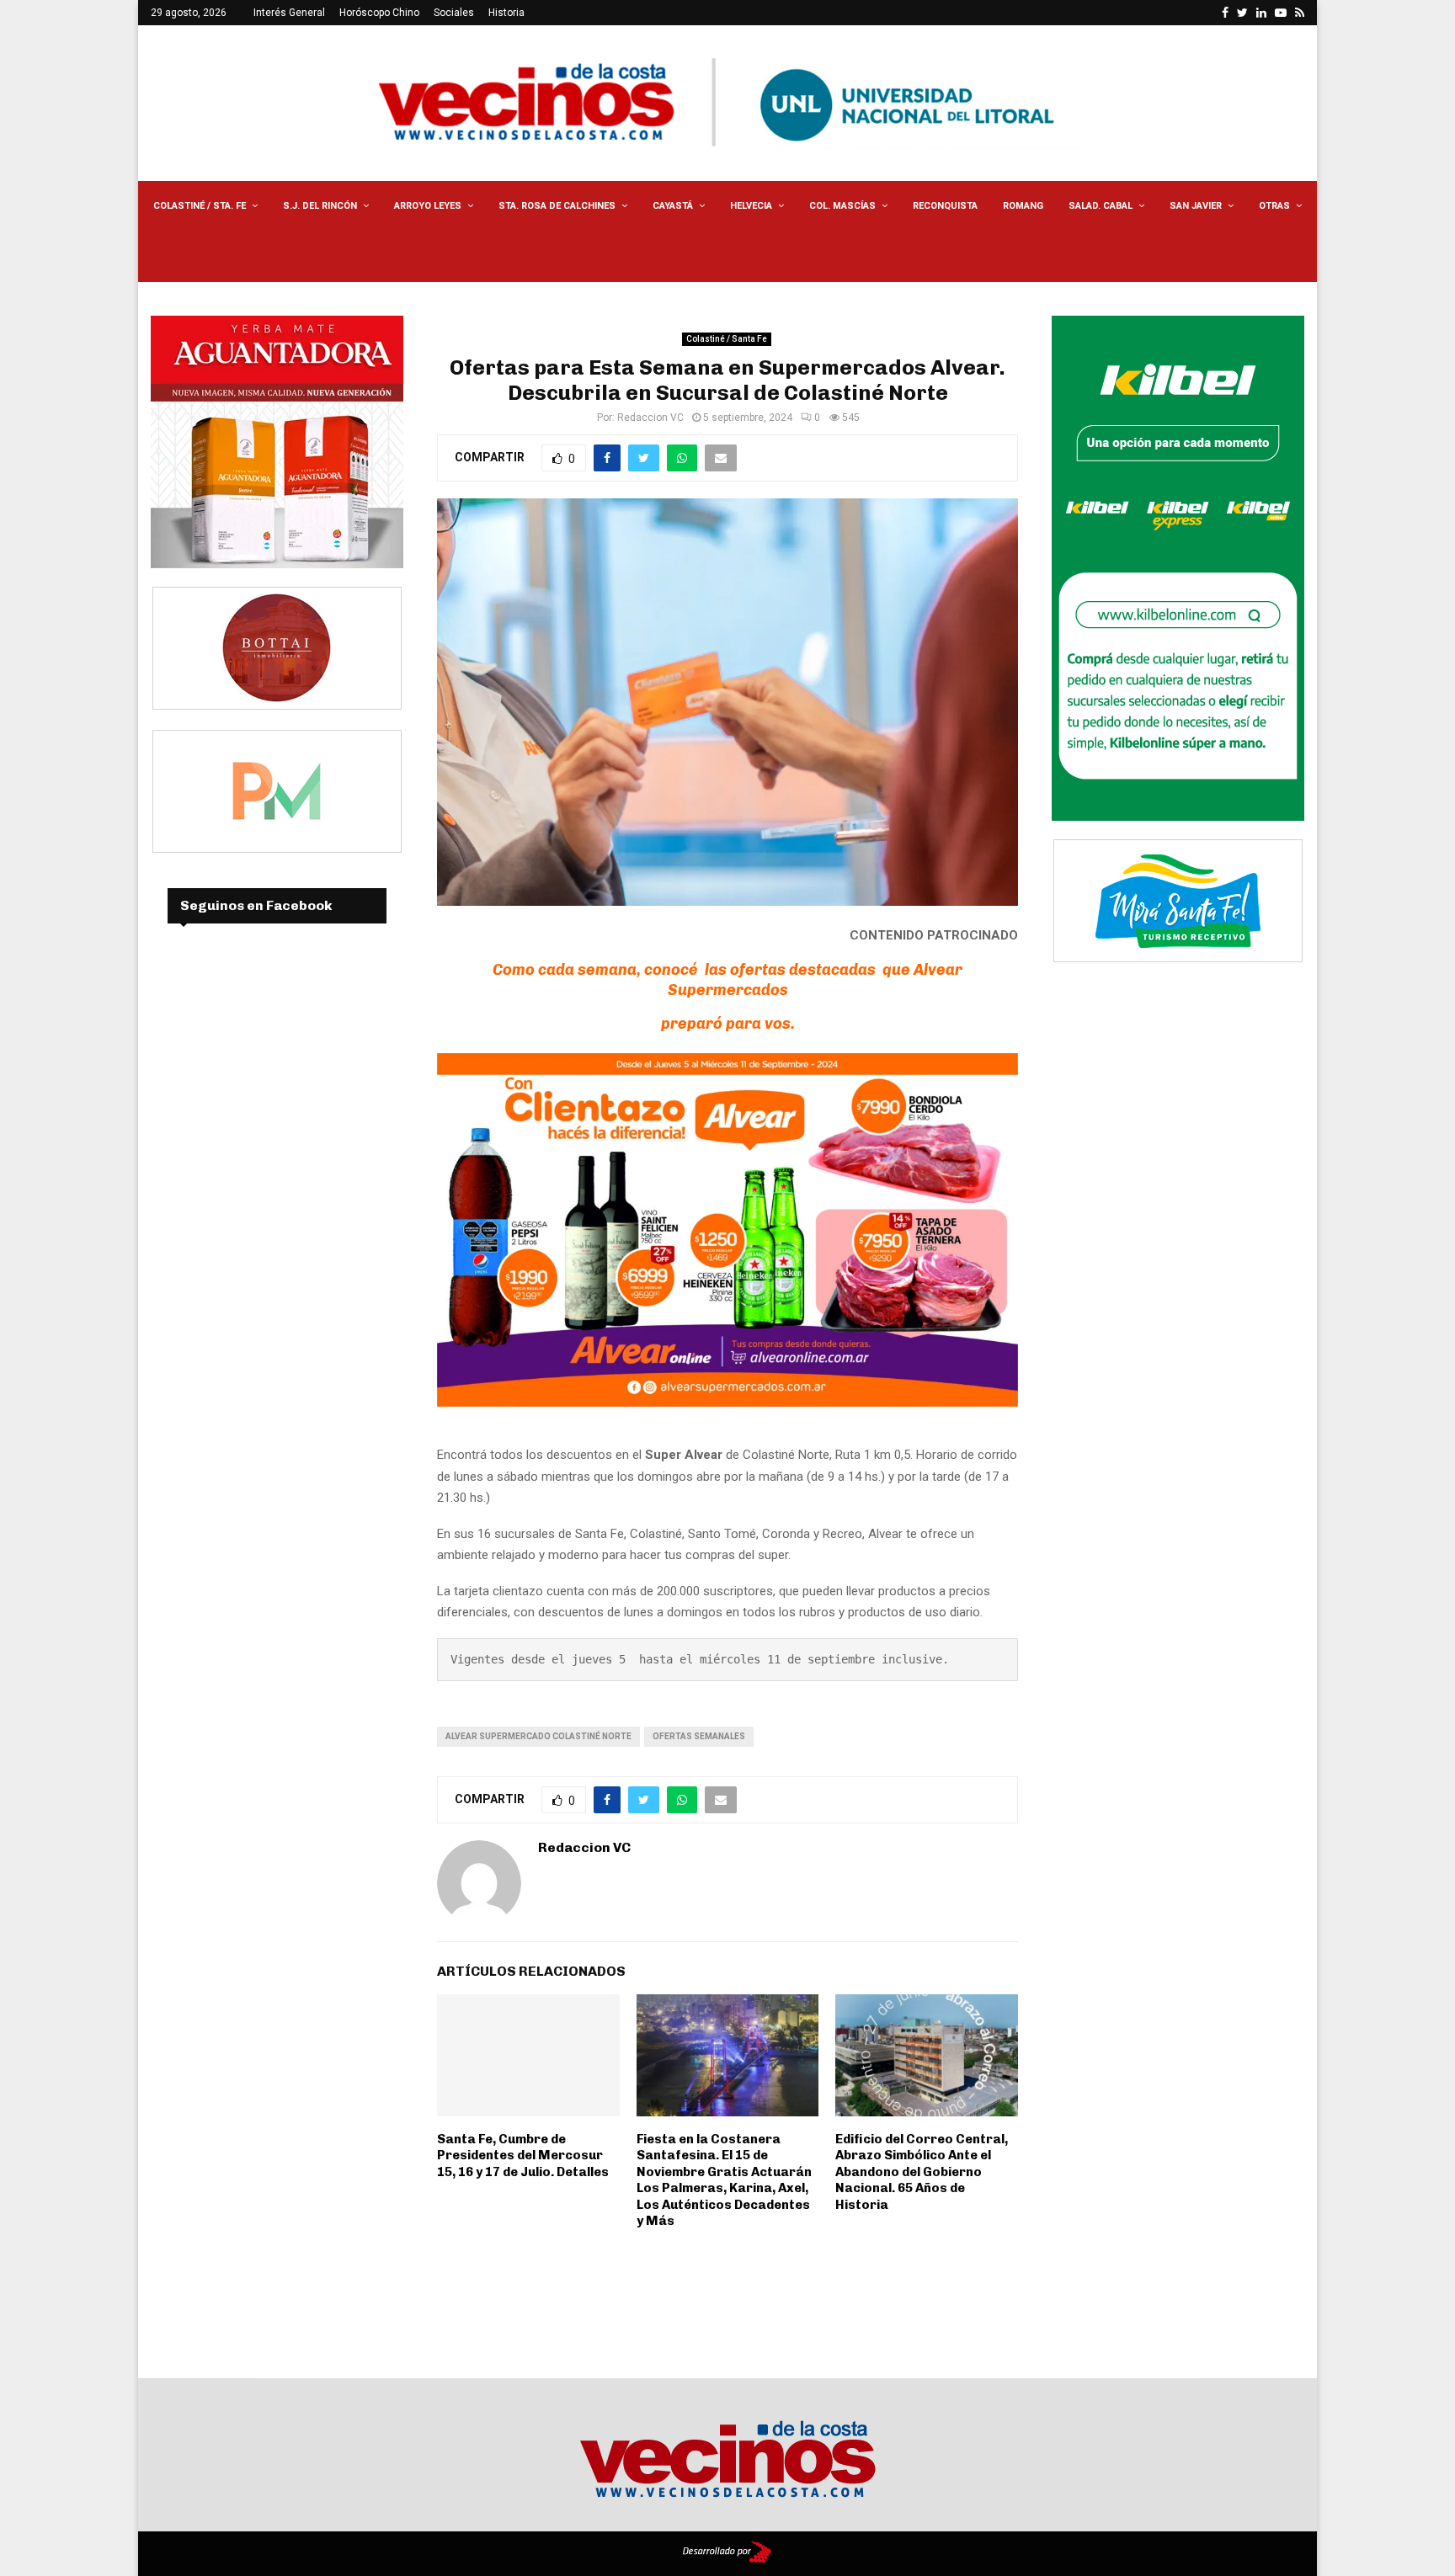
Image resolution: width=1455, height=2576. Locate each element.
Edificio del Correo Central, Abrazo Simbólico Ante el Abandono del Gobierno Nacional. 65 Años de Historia (922, 2172)
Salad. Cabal (1101, 206)
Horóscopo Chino (379, 13)
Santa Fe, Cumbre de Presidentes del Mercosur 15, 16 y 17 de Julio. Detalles (523, 2156)
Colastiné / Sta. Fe (200, 206)
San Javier (1196, 206)
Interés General (289, 13)
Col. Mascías (842, 206)
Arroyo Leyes (428, 206)
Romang (1023, 206)
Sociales (454, 13)
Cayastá (673, 206)
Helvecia (751, 206)
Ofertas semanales (699, 1736)
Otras (1274, 206)
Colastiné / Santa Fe (727, 339)
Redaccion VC (650, 418)
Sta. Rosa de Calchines (557, 206)
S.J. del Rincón (320, 206)
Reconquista (945, 206)
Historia (506, 13)
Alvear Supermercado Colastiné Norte (538, 1736)
